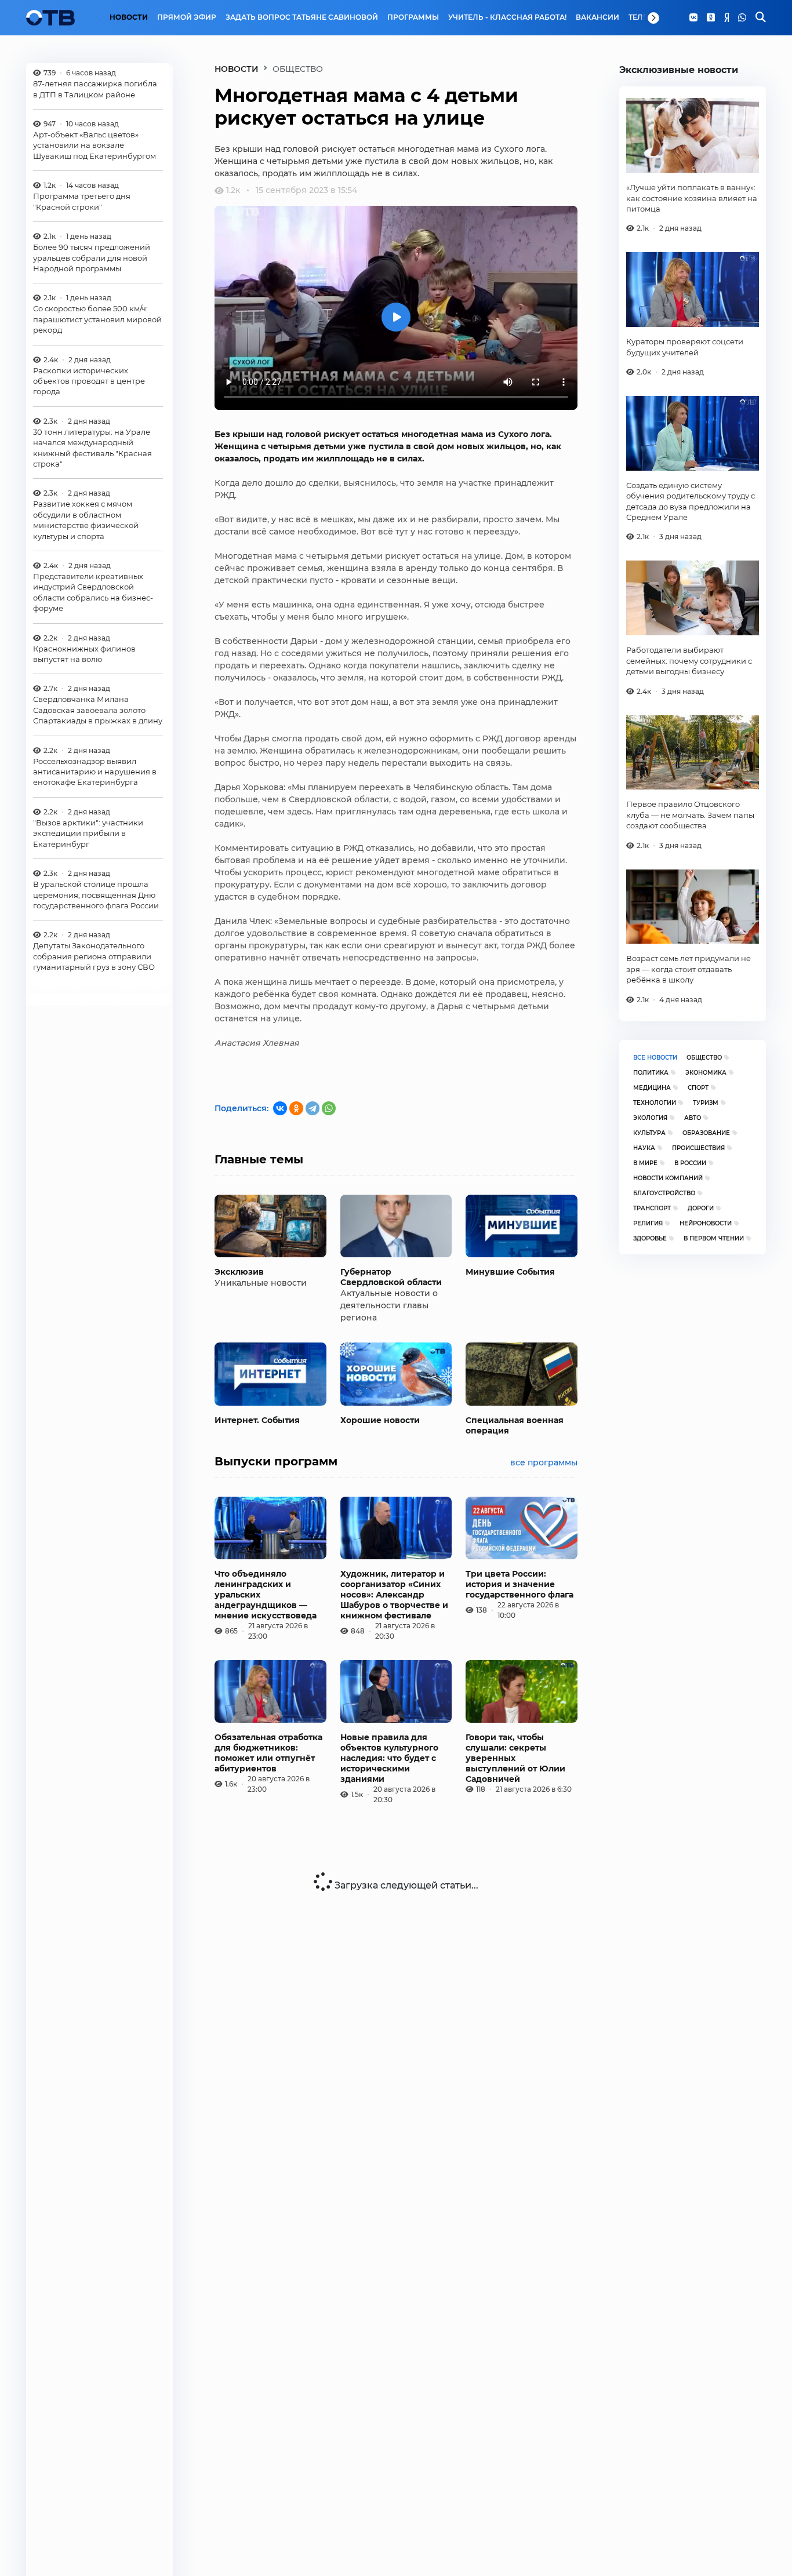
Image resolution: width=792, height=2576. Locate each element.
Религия (648, 1223)
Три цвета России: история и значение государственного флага (519, 1584)
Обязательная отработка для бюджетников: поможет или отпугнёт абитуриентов (268, 1753)
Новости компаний (668, 1178)
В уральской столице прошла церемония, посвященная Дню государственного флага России (96, 895)
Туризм (706, 1103)
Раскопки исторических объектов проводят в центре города (89, 381)
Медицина (652, 1088)
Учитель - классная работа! (507, 17)
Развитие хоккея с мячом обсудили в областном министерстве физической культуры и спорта (86, 520)
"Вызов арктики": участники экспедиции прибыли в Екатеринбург (88, 833)
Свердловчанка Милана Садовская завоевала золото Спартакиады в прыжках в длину (98, 710)
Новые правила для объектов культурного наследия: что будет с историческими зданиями (389, 1758)
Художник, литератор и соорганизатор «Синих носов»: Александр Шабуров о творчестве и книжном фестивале (394, 1595)
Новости (129, 17)
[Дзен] (726, 18)
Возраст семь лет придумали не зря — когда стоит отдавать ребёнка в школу (689, 969)
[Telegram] (313, 1108)
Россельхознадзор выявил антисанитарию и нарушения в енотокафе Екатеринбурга (95, 772)
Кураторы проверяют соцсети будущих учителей (685, 347)
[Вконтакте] (693, 18)
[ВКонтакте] (280, 1108)
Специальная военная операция (515, 1425)
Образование (706, 1133)
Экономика (706, 1073)
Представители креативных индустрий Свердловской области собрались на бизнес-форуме (93, 592)
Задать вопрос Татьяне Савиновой (302, 17)
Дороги (701, 1208)
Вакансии (597, 17)
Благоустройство (664, 1193)
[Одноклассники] (711, 18)
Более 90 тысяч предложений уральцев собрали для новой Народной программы (92, 258)
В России (690, 1163)
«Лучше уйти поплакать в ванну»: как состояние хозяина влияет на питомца (692, 198)
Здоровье (650, 1238)
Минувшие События (510, 1272)
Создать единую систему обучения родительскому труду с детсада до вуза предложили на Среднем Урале (691, 501)
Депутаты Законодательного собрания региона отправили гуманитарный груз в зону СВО (94, 956)
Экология (650, 1118)
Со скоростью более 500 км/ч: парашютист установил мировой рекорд (97, 319)
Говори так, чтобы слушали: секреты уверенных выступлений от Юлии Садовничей (515, 1758)
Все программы (544, 1462)
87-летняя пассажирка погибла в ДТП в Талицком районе (95, 89)
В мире (645, 1163)
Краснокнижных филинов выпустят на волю (84, 654)
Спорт (698, 1088)
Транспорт (652, 1208)
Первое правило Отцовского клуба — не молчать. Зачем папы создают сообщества (690, 815)
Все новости (655, 1058)
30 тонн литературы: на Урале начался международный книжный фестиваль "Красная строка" (92, 448)
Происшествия (698, 1148)
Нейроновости (706, 1223)
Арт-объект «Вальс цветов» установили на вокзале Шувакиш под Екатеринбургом (95, 145)
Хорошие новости (380, 1420)
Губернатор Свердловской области (391, 1277)
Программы (413, 17)
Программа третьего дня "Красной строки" (82, 201)
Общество (704, 1058)
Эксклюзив (239, 1272)
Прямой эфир (187, 17)
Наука (644, 1148)
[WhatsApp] (742, 18)
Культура (649, 1133)
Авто (693, 1118)
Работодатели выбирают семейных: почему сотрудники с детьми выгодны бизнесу (689, 661)
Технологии (655, 1103)
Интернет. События (257, 1420)
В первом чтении (714, 1238)
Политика (651, 1073)
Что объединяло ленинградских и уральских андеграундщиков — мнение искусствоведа (266, 1595)
